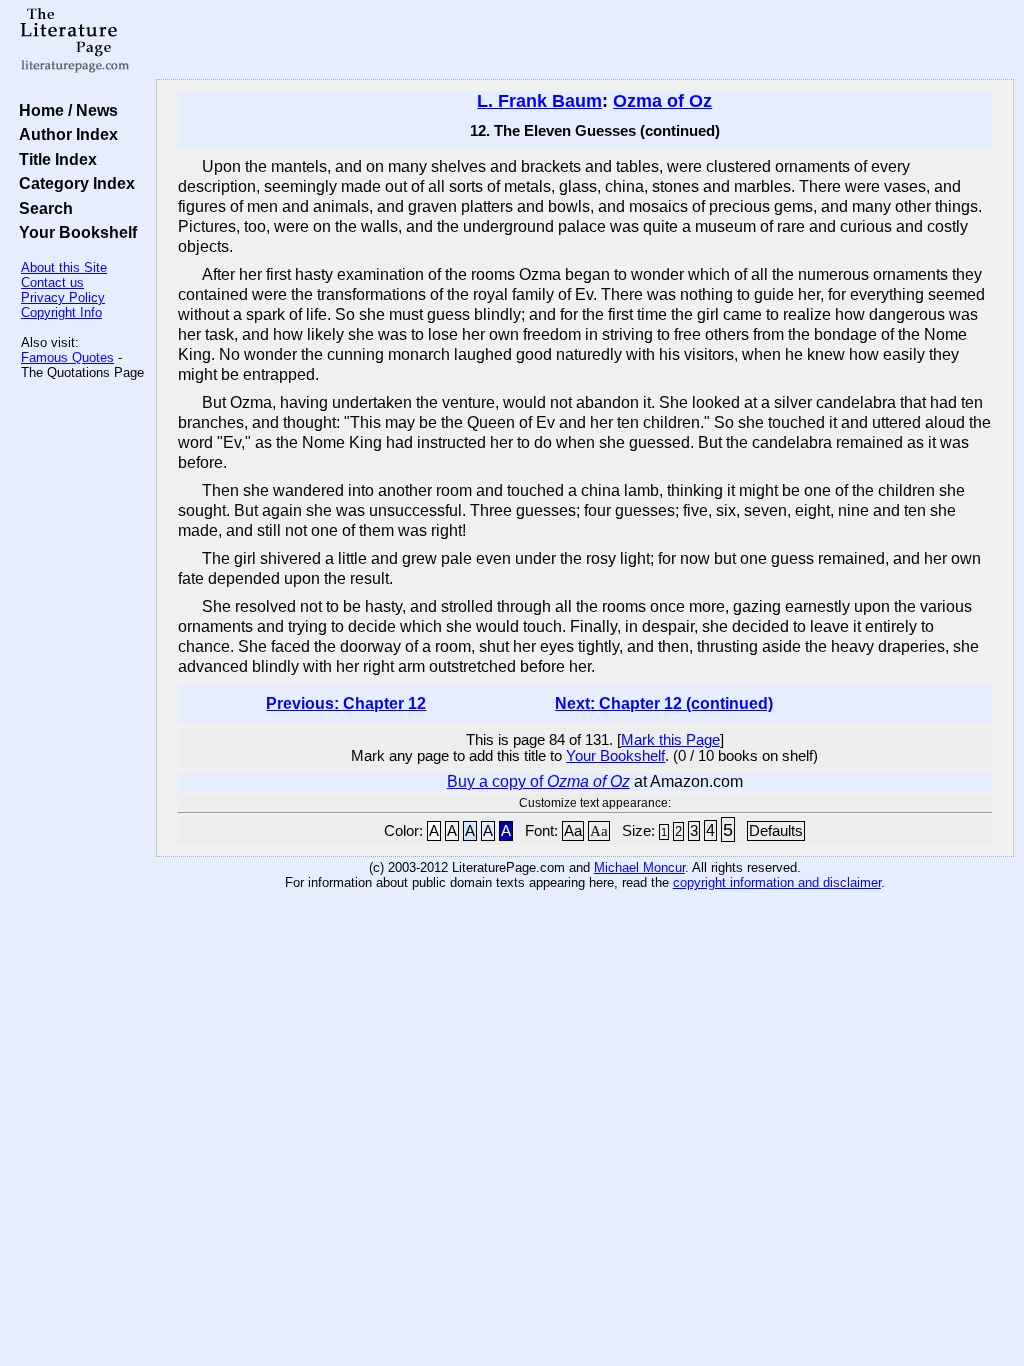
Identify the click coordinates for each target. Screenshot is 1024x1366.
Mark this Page (670, 740)
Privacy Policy (63, 297)
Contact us (52, 282)
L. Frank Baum (539, 101)
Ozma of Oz (662, 101)
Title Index (54, 159)
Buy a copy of (538, 781)
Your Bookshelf (74, 232)
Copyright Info (61, 312)
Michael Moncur (639, 867)
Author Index (64, 134)
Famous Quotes (67, 357)
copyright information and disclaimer (777, 882)
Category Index (73, 183)
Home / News (64, 110)
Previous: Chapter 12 (346, 703)
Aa (573, 831)
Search (42, 208)
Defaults (776, 831)
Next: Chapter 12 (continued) (664, 703)
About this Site (64, 267)
